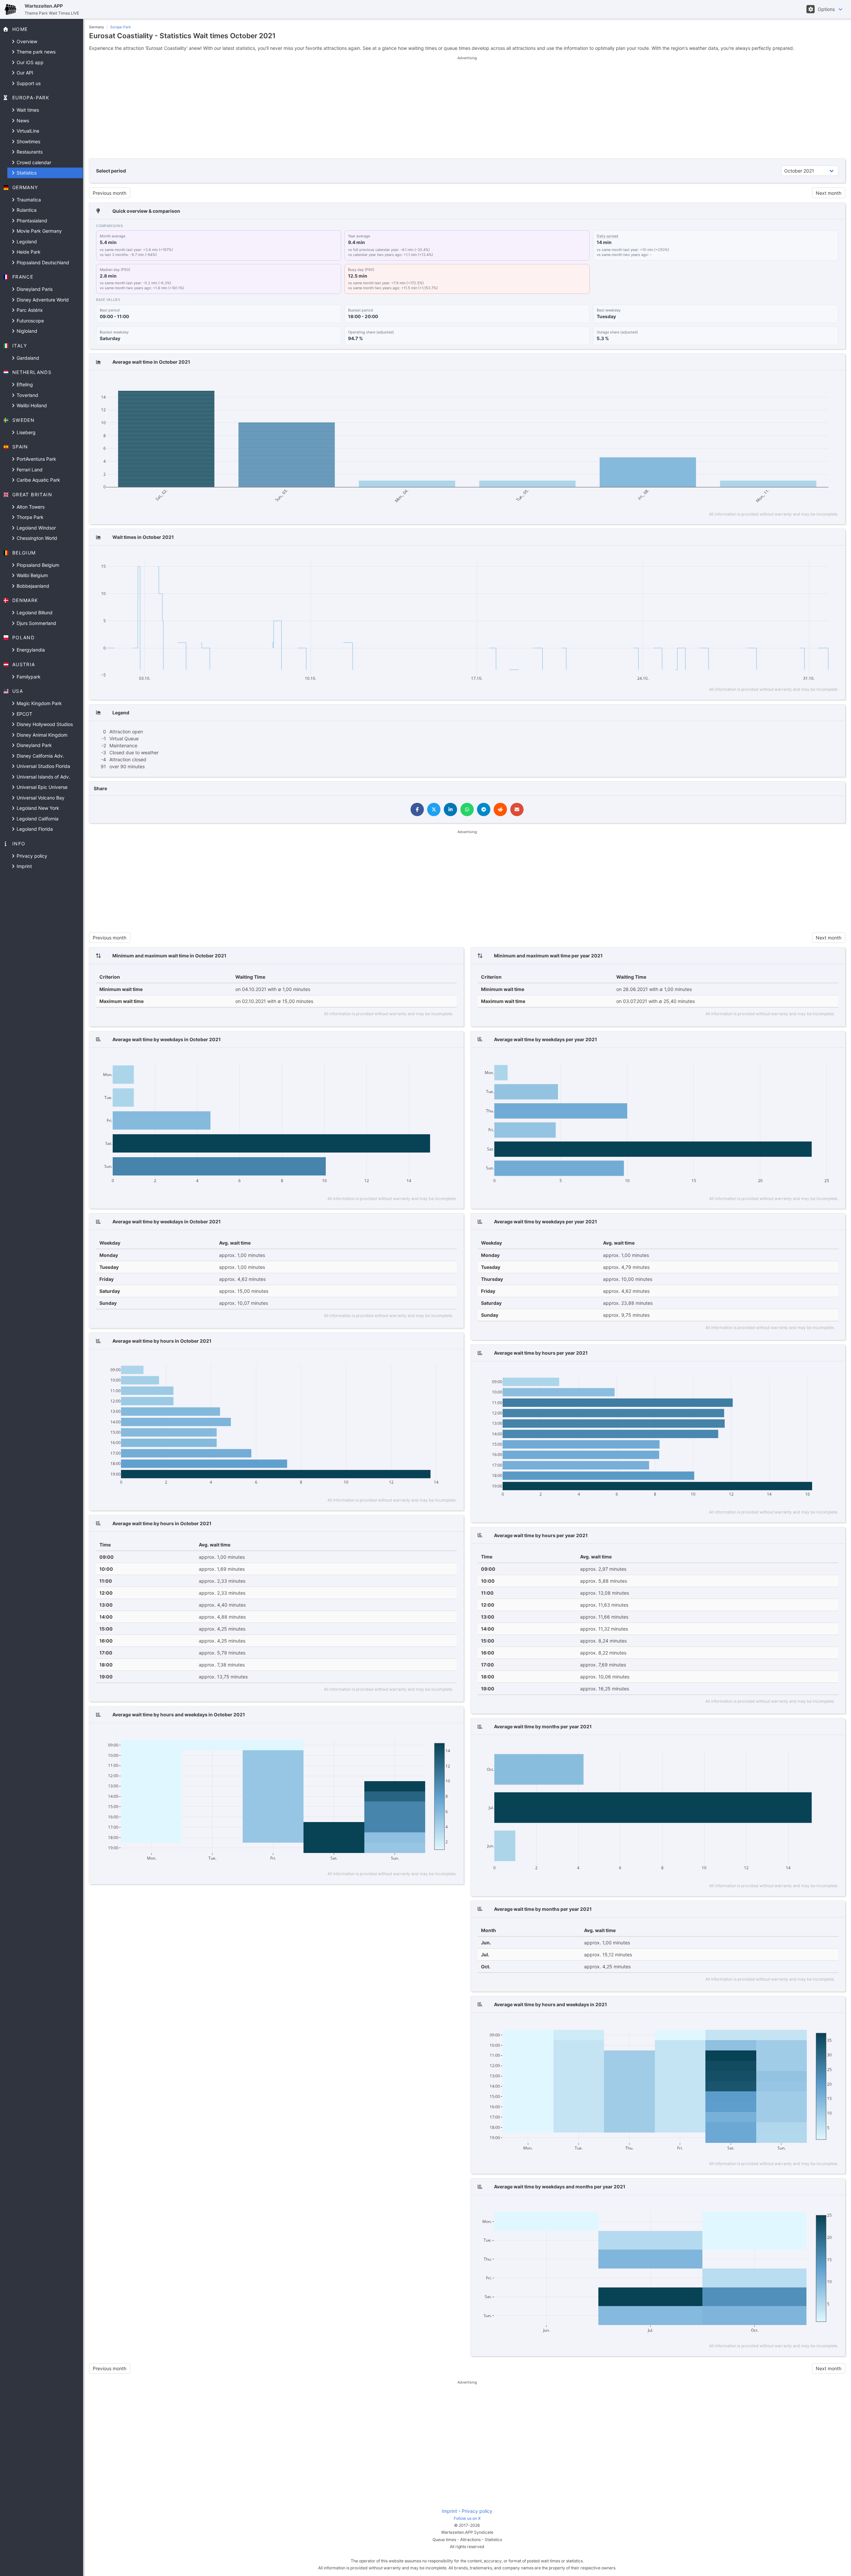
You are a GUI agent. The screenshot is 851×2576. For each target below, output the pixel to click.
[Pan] (779, 382)
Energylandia (30, 650)
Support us (28, 83)
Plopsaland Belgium (37, 565)
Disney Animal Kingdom (41, 735)
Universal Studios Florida (43, 766)
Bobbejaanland (32, 586)
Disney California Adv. (40, 756)
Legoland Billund (34, 613)
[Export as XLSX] (833, 382)
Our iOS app (29, 62)
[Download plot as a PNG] (757, 382)
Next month (829, 193)
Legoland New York (37, 808)
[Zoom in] (792, 382)
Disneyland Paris (34, 289)
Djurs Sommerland (36, 623)
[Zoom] (770, 382)
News (22, 121)
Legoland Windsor (36, 528)
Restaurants (29, 152)
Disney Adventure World (42, 300)
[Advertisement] (467, 107)
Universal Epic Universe (41, 787)
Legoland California (37, 819)
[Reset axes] (821, 382)
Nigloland (26, 331)
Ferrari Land (29, 470)
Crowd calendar (33, 162)
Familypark (28, 677)
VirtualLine (27, 131)
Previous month (110, 193)
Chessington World (36, 538)
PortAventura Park (36, 459)
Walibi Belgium (32, 575)
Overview (26, 41)
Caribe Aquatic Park (38, 480)
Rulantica (26, 210)
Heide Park (28, 252)
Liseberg (25, 432)
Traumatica (28, 200)
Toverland (27, 395)
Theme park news (35, 52)
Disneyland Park (34, 745)
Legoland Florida (34, 829)
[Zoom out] (801, 382)
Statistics (26, 173)
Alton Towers (30, 507)
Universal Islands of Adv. (43, 777)
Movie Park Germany (39, 231)
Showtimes (28, 141)
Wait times (27, 110)
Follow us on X (467, 2518)
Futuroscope (30, 321)
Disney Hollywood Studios (44, 724)
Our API (24, 73)
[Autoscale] (811, 382)
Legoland (26, 242)
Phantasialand (31, 221)
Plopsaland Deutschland (42, 262)
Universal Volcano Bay (40, 798)
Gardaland (27, 358)
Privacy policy (31, 856)
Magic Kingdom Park (39, 703)
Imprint (24, 866)
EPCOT (24, 714)
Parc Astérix (29, 310)
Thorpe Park (29, 517)
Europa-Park (121, 27)
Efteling (24, 384)
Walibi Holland (31, 405)
